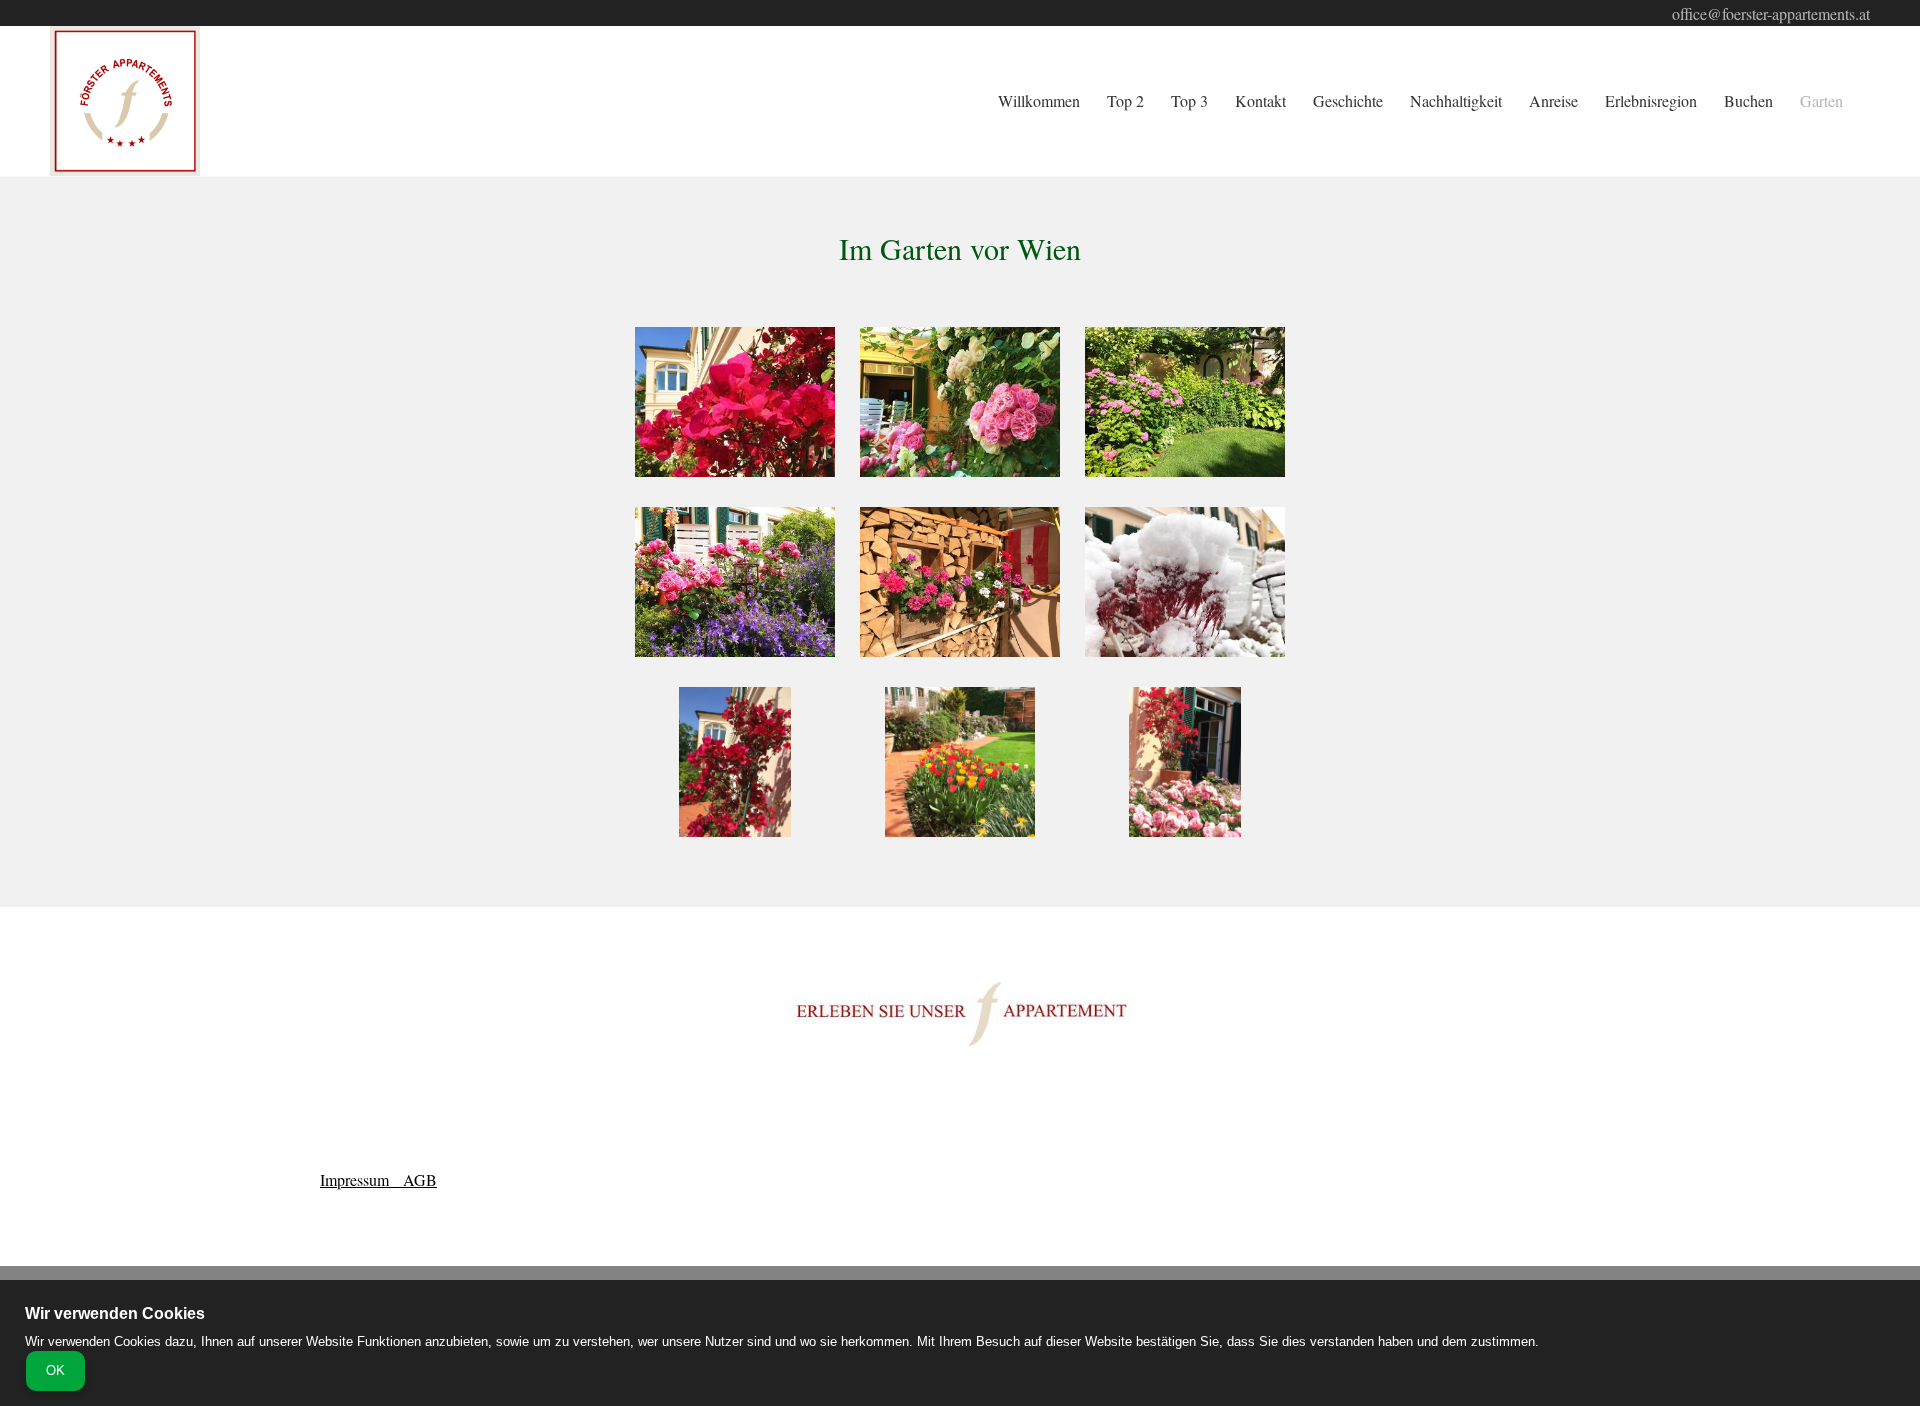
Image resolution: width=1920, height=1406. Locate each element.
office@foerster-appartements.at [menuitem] (1771, 13)
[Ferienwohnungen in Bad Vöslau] (125, 101)
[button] (735, 407)
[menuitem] (1040, 101)
